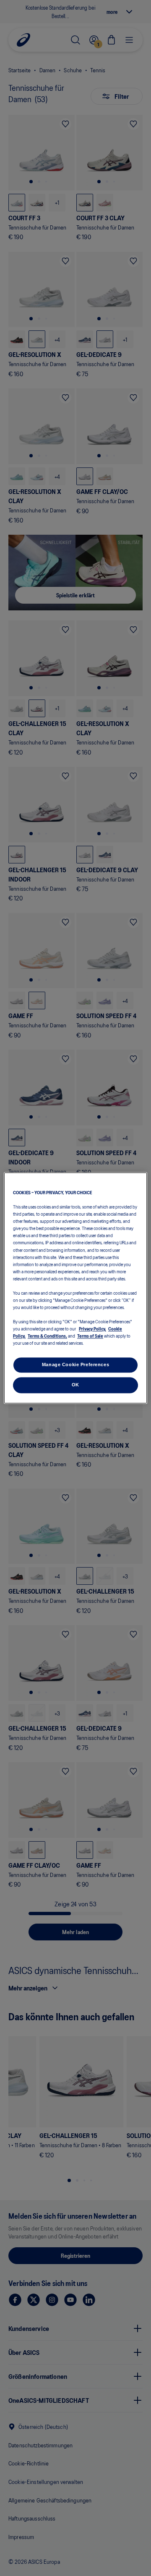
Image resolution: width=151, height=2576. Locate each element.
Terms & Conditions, (47, 1336)
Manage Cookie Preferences (75, 1365)
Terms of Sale (90, 1336)
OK (75, 1385)
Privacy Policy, (92, 1329)
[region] (75, 1288)
